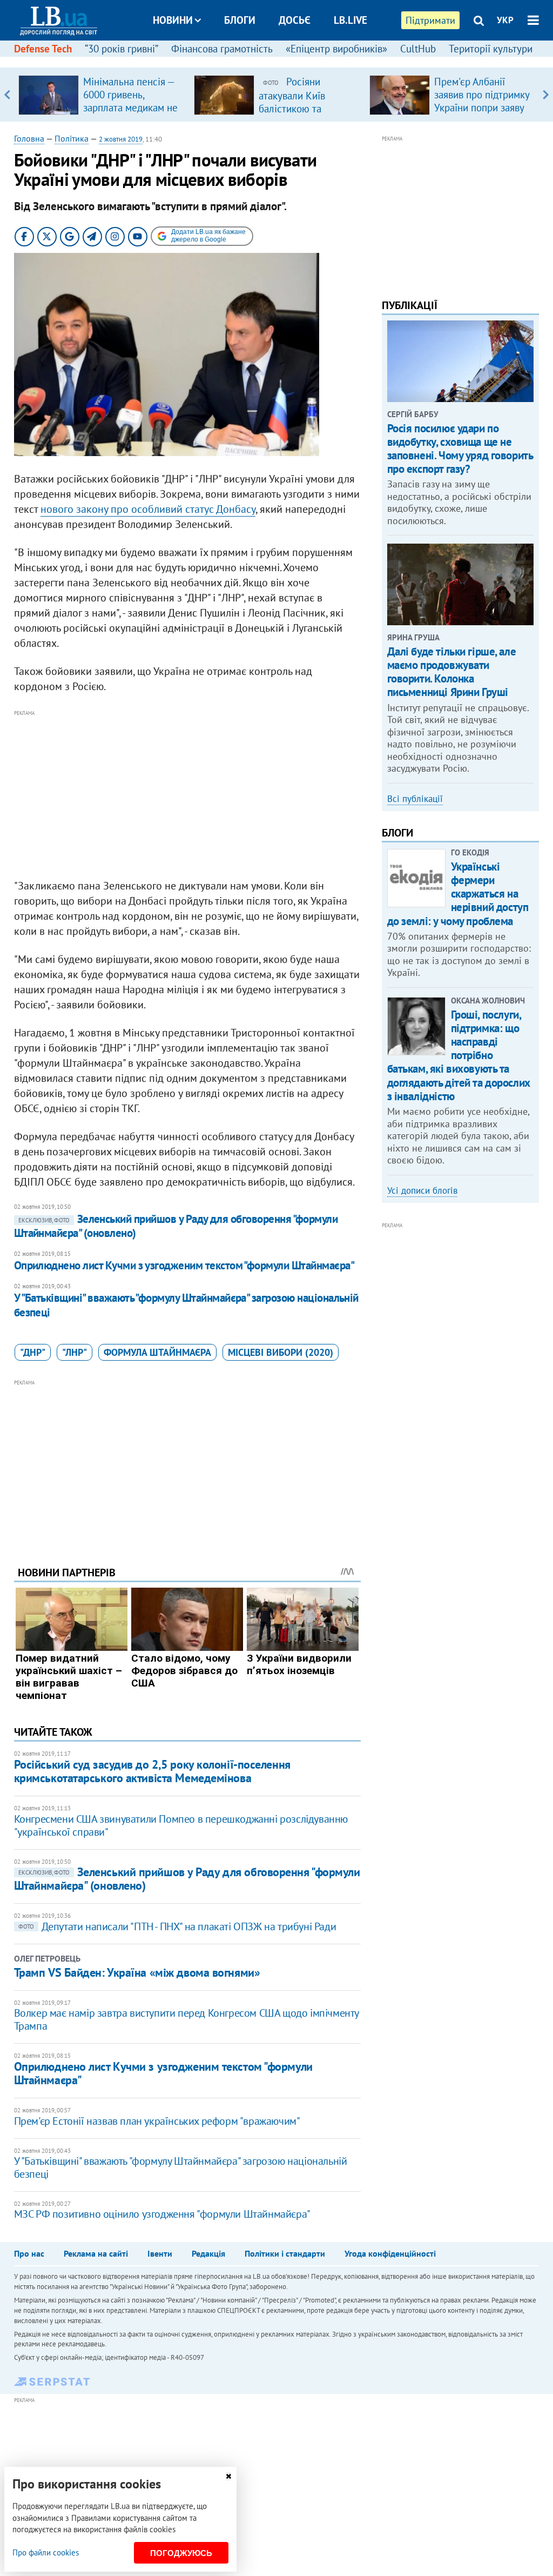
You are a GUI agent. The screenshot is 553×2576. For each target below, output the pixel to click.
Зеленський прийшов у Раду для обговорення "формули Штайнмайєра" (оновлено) (176, 1226)
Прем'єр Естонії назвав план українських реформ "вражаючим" (157, 2121)
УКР (505, 20)
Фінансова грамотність (222, 49)
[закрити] (228, 2476)
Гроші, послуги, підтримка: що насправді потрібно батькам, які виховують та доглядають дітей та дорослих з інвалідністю (459, 1055)
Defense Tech (43, 49)
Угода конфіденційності (390, 2253)
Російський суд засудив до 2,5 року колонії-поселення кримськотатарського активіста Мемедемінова (152, 1771)
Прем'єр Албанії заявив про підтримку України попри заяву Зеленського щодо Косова (482, 108)
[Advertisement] (187, 795)
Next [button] (546, 95)
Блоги (240, 20)
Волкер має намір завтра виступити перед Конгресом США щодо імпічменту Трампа (186, 2019)
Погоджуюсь (181, 2553)
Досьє (295, 20)
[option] (102, 95)
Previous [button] (7, 95)
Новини (173, 20)
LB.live (350, 20)
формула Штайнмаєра (157, 1352)
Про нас (29, 2253)
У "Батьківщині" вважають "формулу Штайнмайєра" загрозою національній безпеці (186, 1305)
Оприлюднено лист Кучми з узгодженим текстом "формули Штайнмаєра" (184, 1265)
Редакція (208, 2253)
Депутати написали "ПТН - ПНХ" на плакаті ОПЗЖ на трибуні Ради (177, 1926)
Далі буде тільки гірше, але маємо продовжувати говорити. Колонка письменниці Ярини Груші (452, 672)
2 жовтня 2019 (121, 139)
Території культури (491, 49)
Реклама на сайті (96, 2253)
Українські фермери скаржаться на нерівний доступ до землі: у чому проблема (458, 894)
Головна (29, 138)
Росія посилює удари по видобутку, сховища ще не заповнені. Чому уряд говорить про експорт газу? (460, 449)
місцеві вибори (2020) (281, 1352)
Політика (72, 138)
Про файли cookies (46, 2552)
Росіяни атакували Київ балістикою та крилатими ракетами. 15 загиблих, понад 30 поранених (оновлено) (308, 115)
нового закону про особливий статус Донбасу (148, 509)
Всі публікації (415, 799)
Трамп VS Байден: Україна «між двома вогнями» (137, 1972)
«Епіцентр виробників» (336, 49)
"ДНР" (33, 1352)
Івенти (160, 2253)
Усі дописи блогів (422, 1190)
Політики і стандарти (285, 2253)
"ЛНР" (75, 1352)
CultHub (418, 49)
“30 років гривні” (122, 49)
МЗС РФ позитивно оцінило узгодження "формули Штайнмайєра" (162, 2214)
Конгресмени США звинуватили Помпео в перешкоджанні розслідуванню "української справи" (181, 1825)
